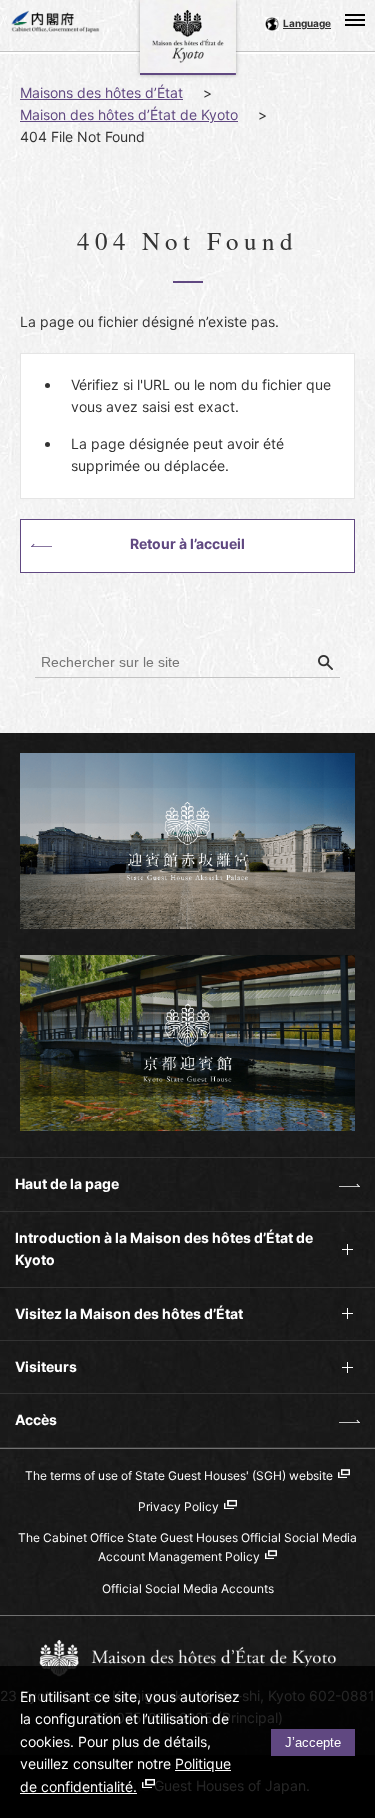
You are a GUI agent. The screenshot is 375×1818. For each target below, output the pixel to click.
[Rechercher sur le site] (325, 663)
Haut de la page (59, 1192)
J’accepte (313, 1742)
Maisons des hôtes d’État (101, 92)
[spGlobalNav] (355, 20)
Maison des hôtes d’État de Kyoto (129, 114)
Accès (28, 1428)
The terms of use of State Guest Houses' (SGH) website (179, 1475)
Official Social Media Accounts (188, 1588)
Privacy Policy (178, 1506)
